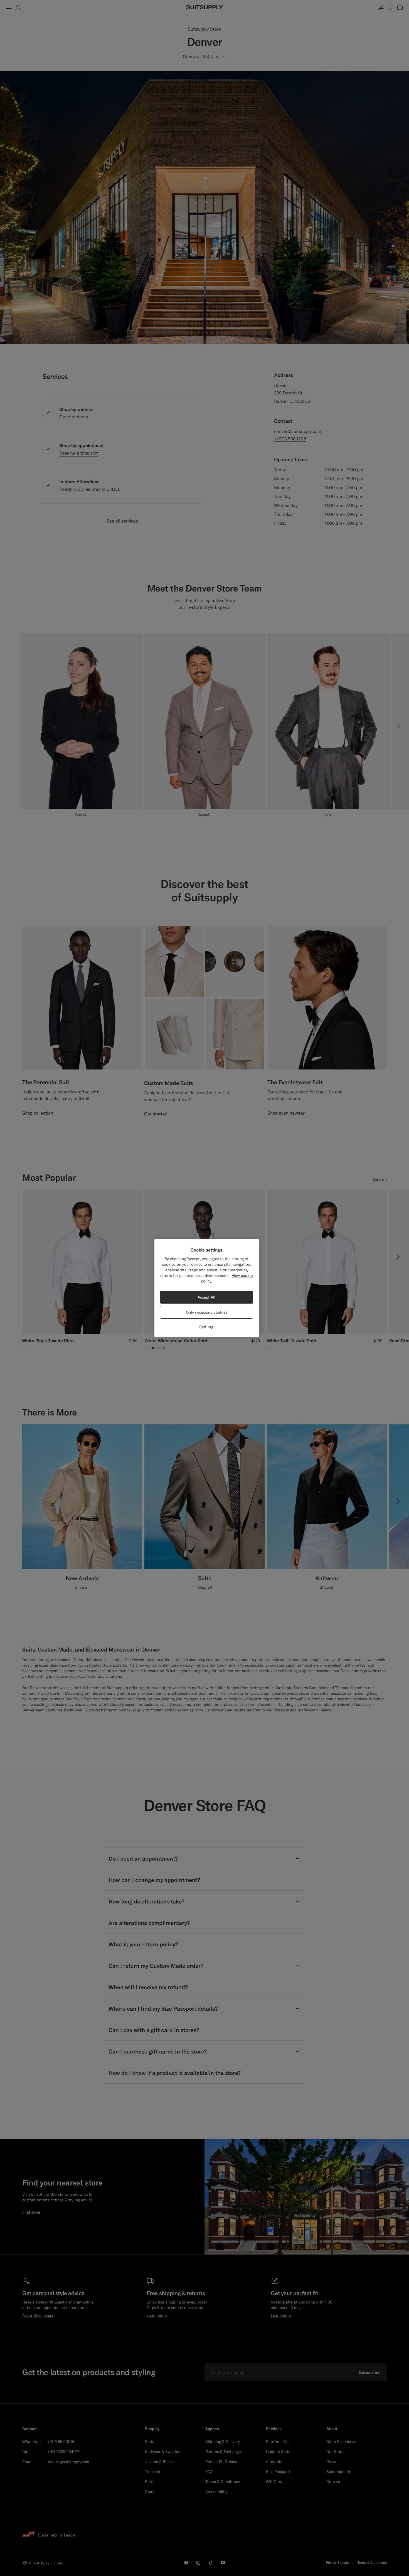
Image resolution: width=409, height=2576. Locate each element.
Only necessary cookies (207, 1312)
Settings (206, 1327)
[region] (207, 1288)
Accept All (206, 1297)
